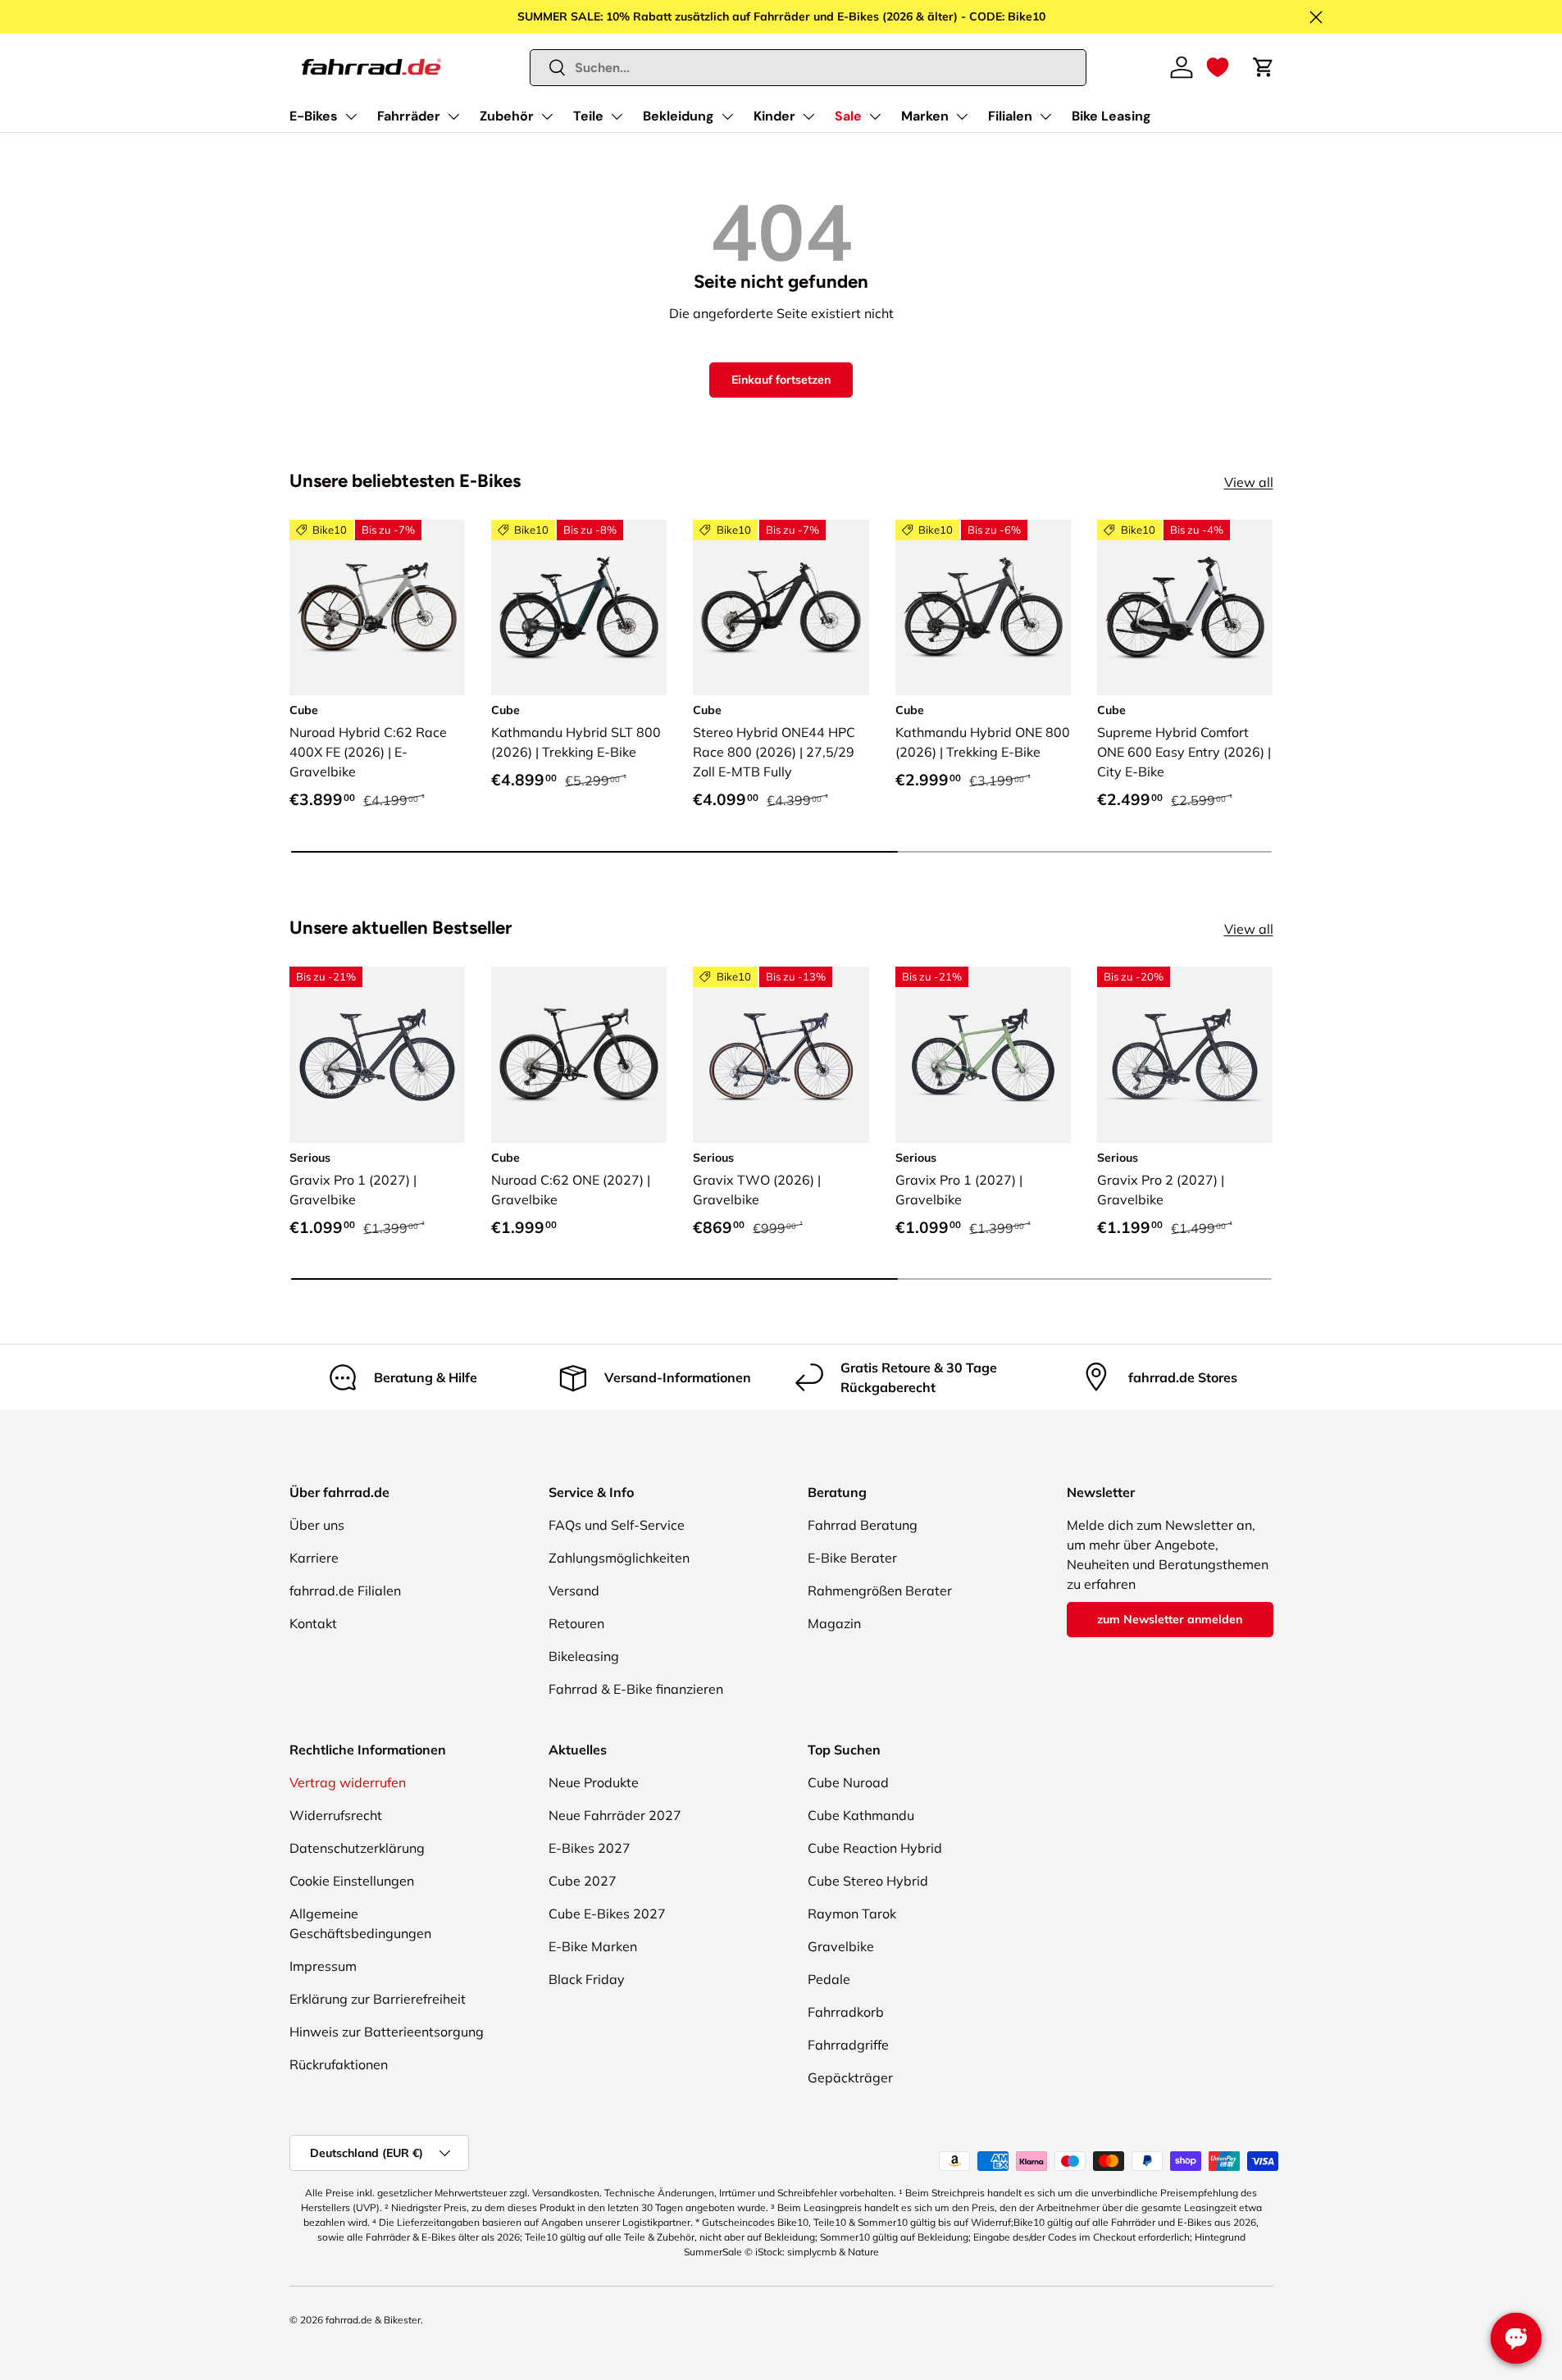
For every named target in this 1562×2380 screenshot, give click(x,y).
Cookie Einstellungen (352, 1881)
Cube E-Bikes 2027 (607, 1914)
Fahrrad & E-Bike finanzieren (636, 1689)
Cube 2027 (583, 1881)
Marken (925, 116)
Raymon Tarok (852, 1914)
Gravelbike (841, 1946)
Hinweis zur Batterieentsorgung (387, 2032)
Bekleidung (679, 116)
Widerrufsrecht (336, 1815)
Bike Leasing (1111, 116)
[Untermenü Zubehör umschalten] (547, 116)
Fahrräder (409, 116)
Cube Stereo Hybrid (868, 1881)
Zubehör (507, 116)
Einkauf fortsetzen (781, 380)
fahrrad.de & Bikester (373, 2320)
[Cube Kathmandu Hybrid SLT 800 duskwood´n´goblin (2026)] (579, 608)
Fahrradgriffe (848, 2045)
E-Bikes (314, 116)
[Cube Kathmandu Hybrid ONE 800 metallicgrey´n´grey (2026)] (983, 608)
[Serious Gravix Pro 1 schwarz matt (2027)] (377, 1054)
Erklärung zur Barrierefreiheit (378, 1999)
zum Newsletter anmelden (1170, 1619)
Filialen (1010, 116)
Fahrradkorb (846, 2012)
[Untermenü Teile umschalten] (617, 116)
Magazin (834, 1623)
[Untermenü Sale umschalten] (875, 116)
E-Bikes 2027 (590, 1848)
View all (1249, 482)
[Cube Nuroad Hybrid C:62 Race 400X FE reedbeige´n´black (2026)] (377, 608)
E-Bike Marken (593, 1946)
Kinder (774, 116)
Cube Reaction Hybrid (875, 1848)
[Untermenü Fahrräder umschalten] (453, 116)
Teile (588, 116)
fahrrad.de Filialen (345, 1590)
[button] (1218, 67)
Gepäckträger (850, 2077)
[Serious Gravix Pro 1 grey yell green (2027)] (983, 1054)
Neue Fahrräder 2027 (615, 1815)
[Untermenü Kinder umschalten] (808, 116)
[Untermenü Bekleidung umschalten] (727, 116)
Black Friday (587, 1979)
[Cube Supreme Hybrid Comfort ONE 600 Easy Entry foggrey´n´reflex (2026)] (1185, 608)
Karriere (314, 1558)
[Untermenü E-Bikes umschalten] (351, 116)
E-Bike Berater (852, 1558)
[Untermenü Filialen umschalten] (1045, 116)
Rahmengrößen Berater (880, 1590)
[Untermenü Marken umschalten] (962, 116)
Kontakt (313, 1623)
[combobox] (808, 68)
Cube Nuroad (848, 1782)
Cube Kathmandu (861, 1815)
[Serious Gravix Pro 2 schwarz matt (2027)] (1185, 1054)
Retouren (576, 1623)
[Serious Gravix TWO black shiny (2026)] (781, 1054)
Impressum (323, 1966)
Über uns (317, 1525)
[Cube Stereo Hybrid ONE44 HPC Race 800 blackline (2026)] (781, 608)
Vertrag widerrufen (348, 1782)
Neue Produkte (594, 1782)
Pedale (829, 1979)
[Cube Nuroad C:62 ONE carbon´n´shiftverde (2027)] (579, 1054)
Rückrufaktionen (339, 2064)
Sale (848, 116)
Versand (574, 1590)
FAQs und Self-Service (617, 1525)
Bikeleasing (584, 1656)
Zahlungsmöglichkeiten (619, 1558)
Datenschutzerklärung (357, 1848)
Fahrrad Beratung (863, 1525)
